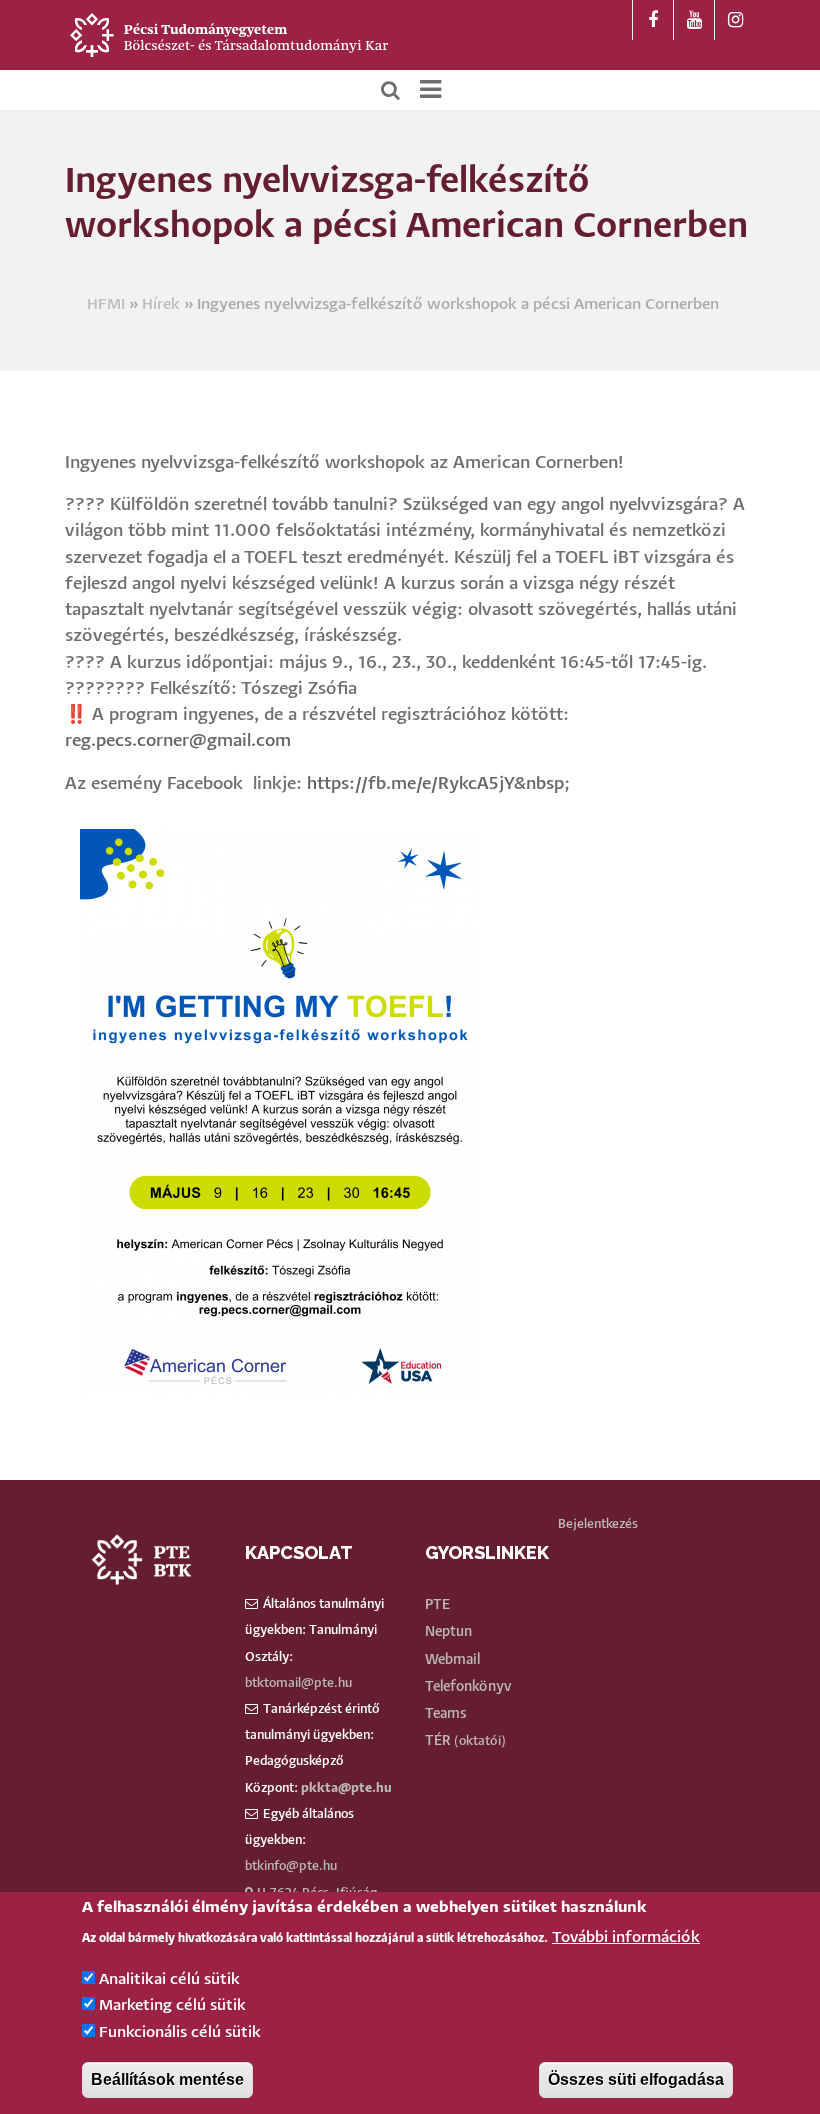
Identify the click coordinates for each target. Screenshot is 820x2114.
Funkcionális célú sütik (180, 2032)
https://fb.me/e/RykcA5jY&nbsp (435, 784)
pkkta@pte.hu (346, 1788)
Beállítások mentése (167, 2079)
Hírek (161, 304)
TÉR (438, 1741)
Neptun (448, 1632)
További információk (626, 1937)
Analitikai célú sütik (169, 1979)
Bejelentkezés (598, 1524)
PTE (437, 1605)
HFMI (106, 304)
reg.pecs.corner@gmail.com (178, 741)
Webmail (452, 1660)
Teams (446, 1714)
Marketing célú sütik (172, 2005)
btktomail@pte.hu (298, 1683)
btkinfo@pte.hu (291, 1866)
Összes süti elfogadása (636, 2079)
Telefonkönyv (468, 1687)
